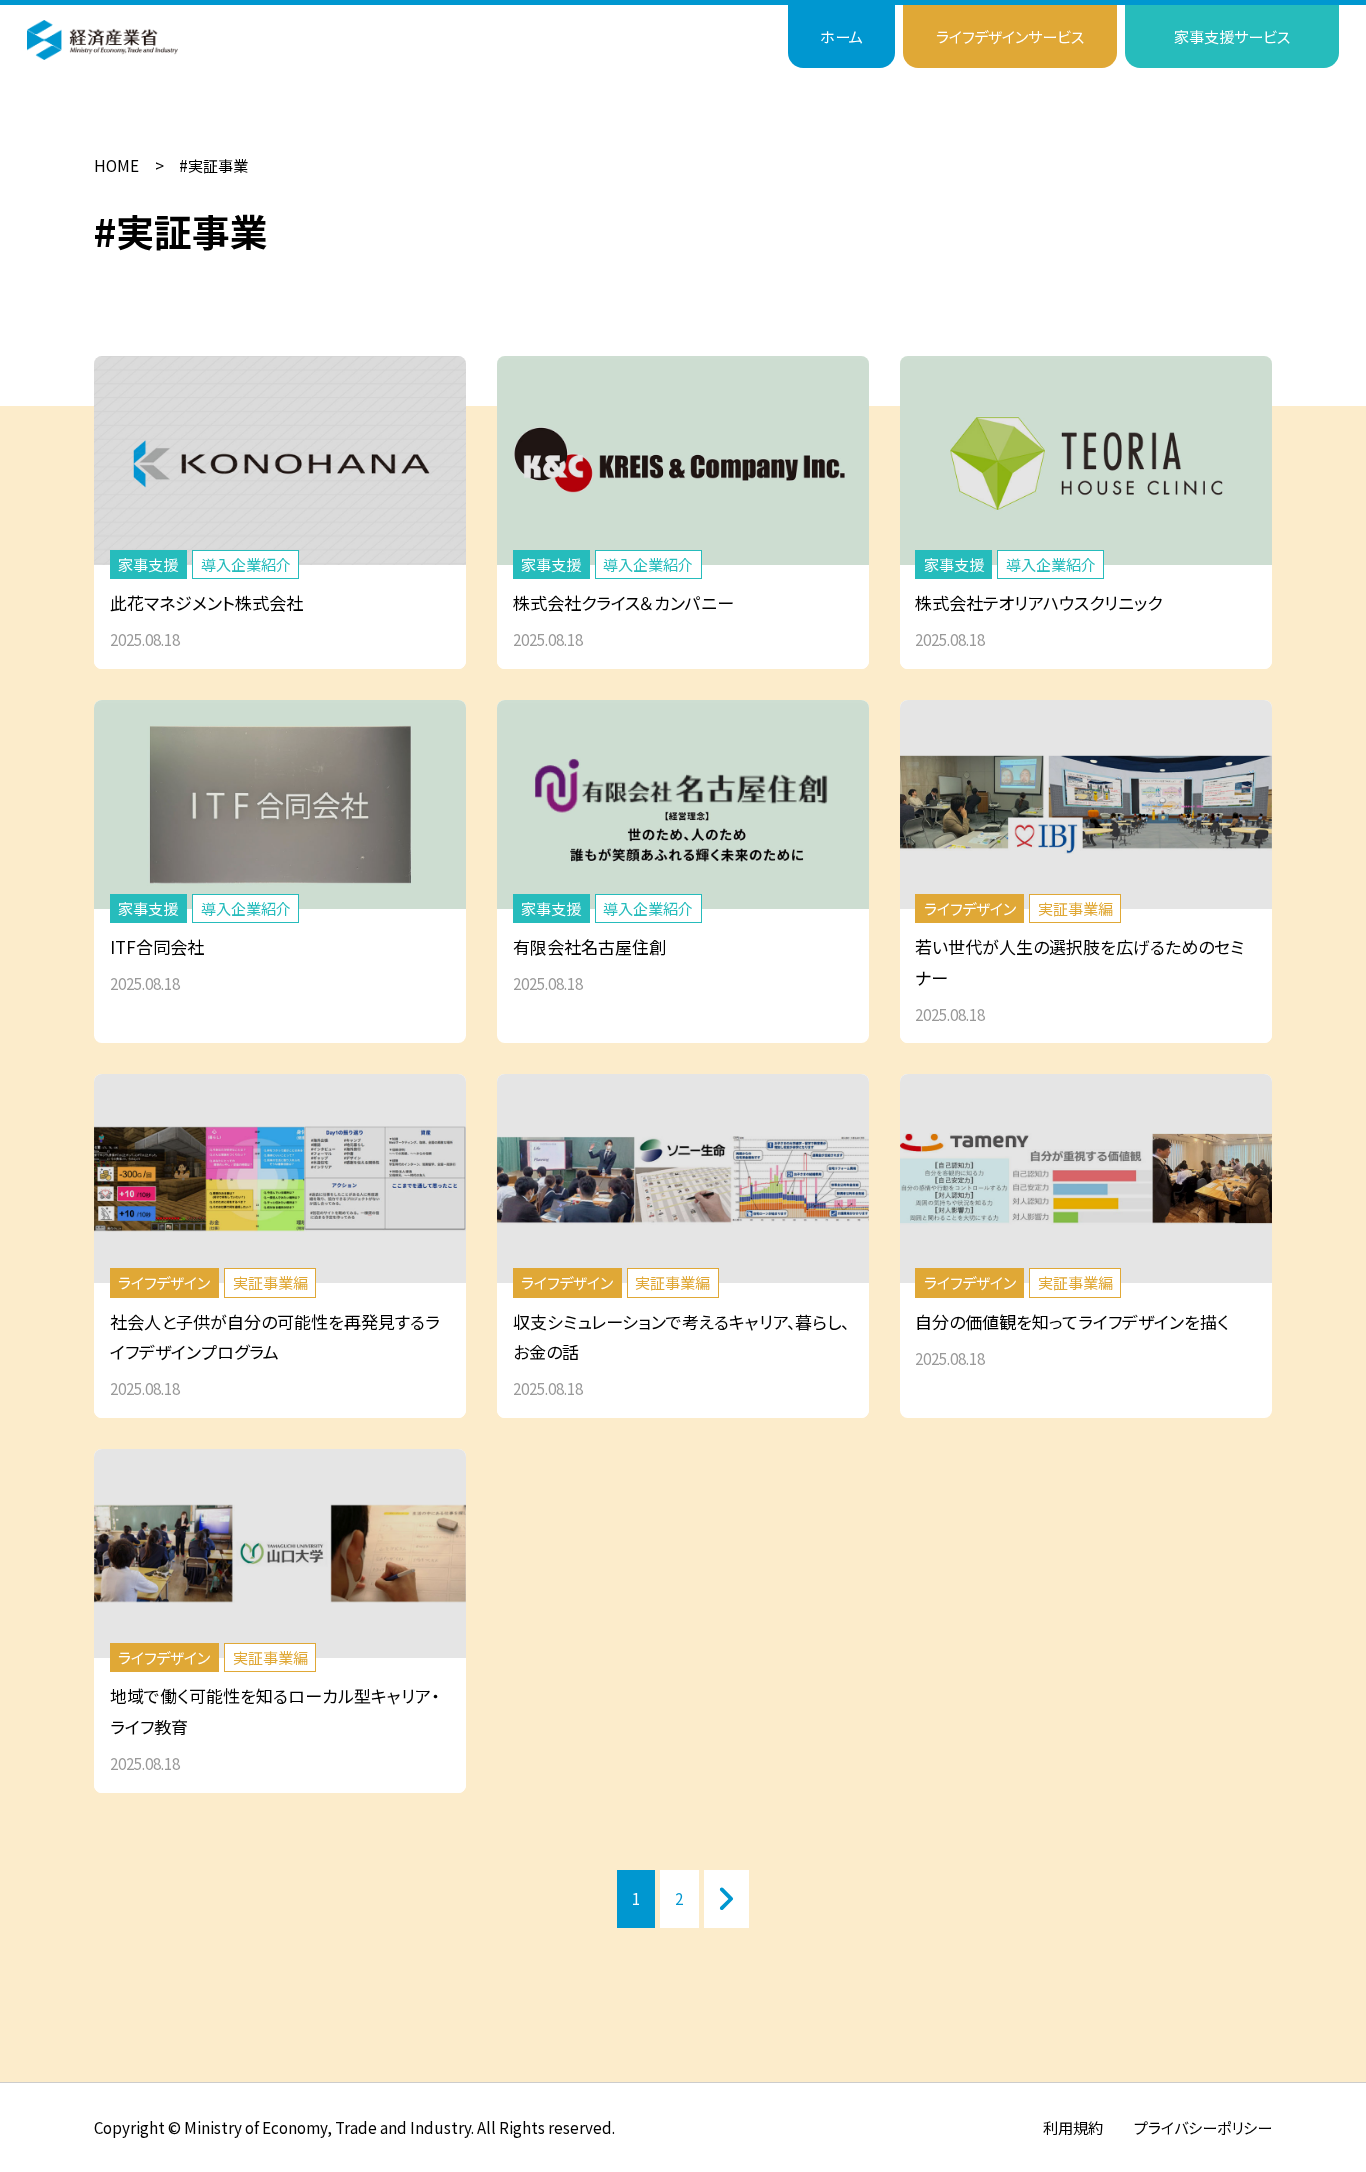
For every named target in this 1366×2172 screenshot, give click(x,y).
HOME (116, 165)
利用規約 (1073, 2127)
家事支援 (1232, 36)
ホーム (841, 36)
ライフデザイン (1010, 36)
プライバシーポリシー (1203, 2127)
